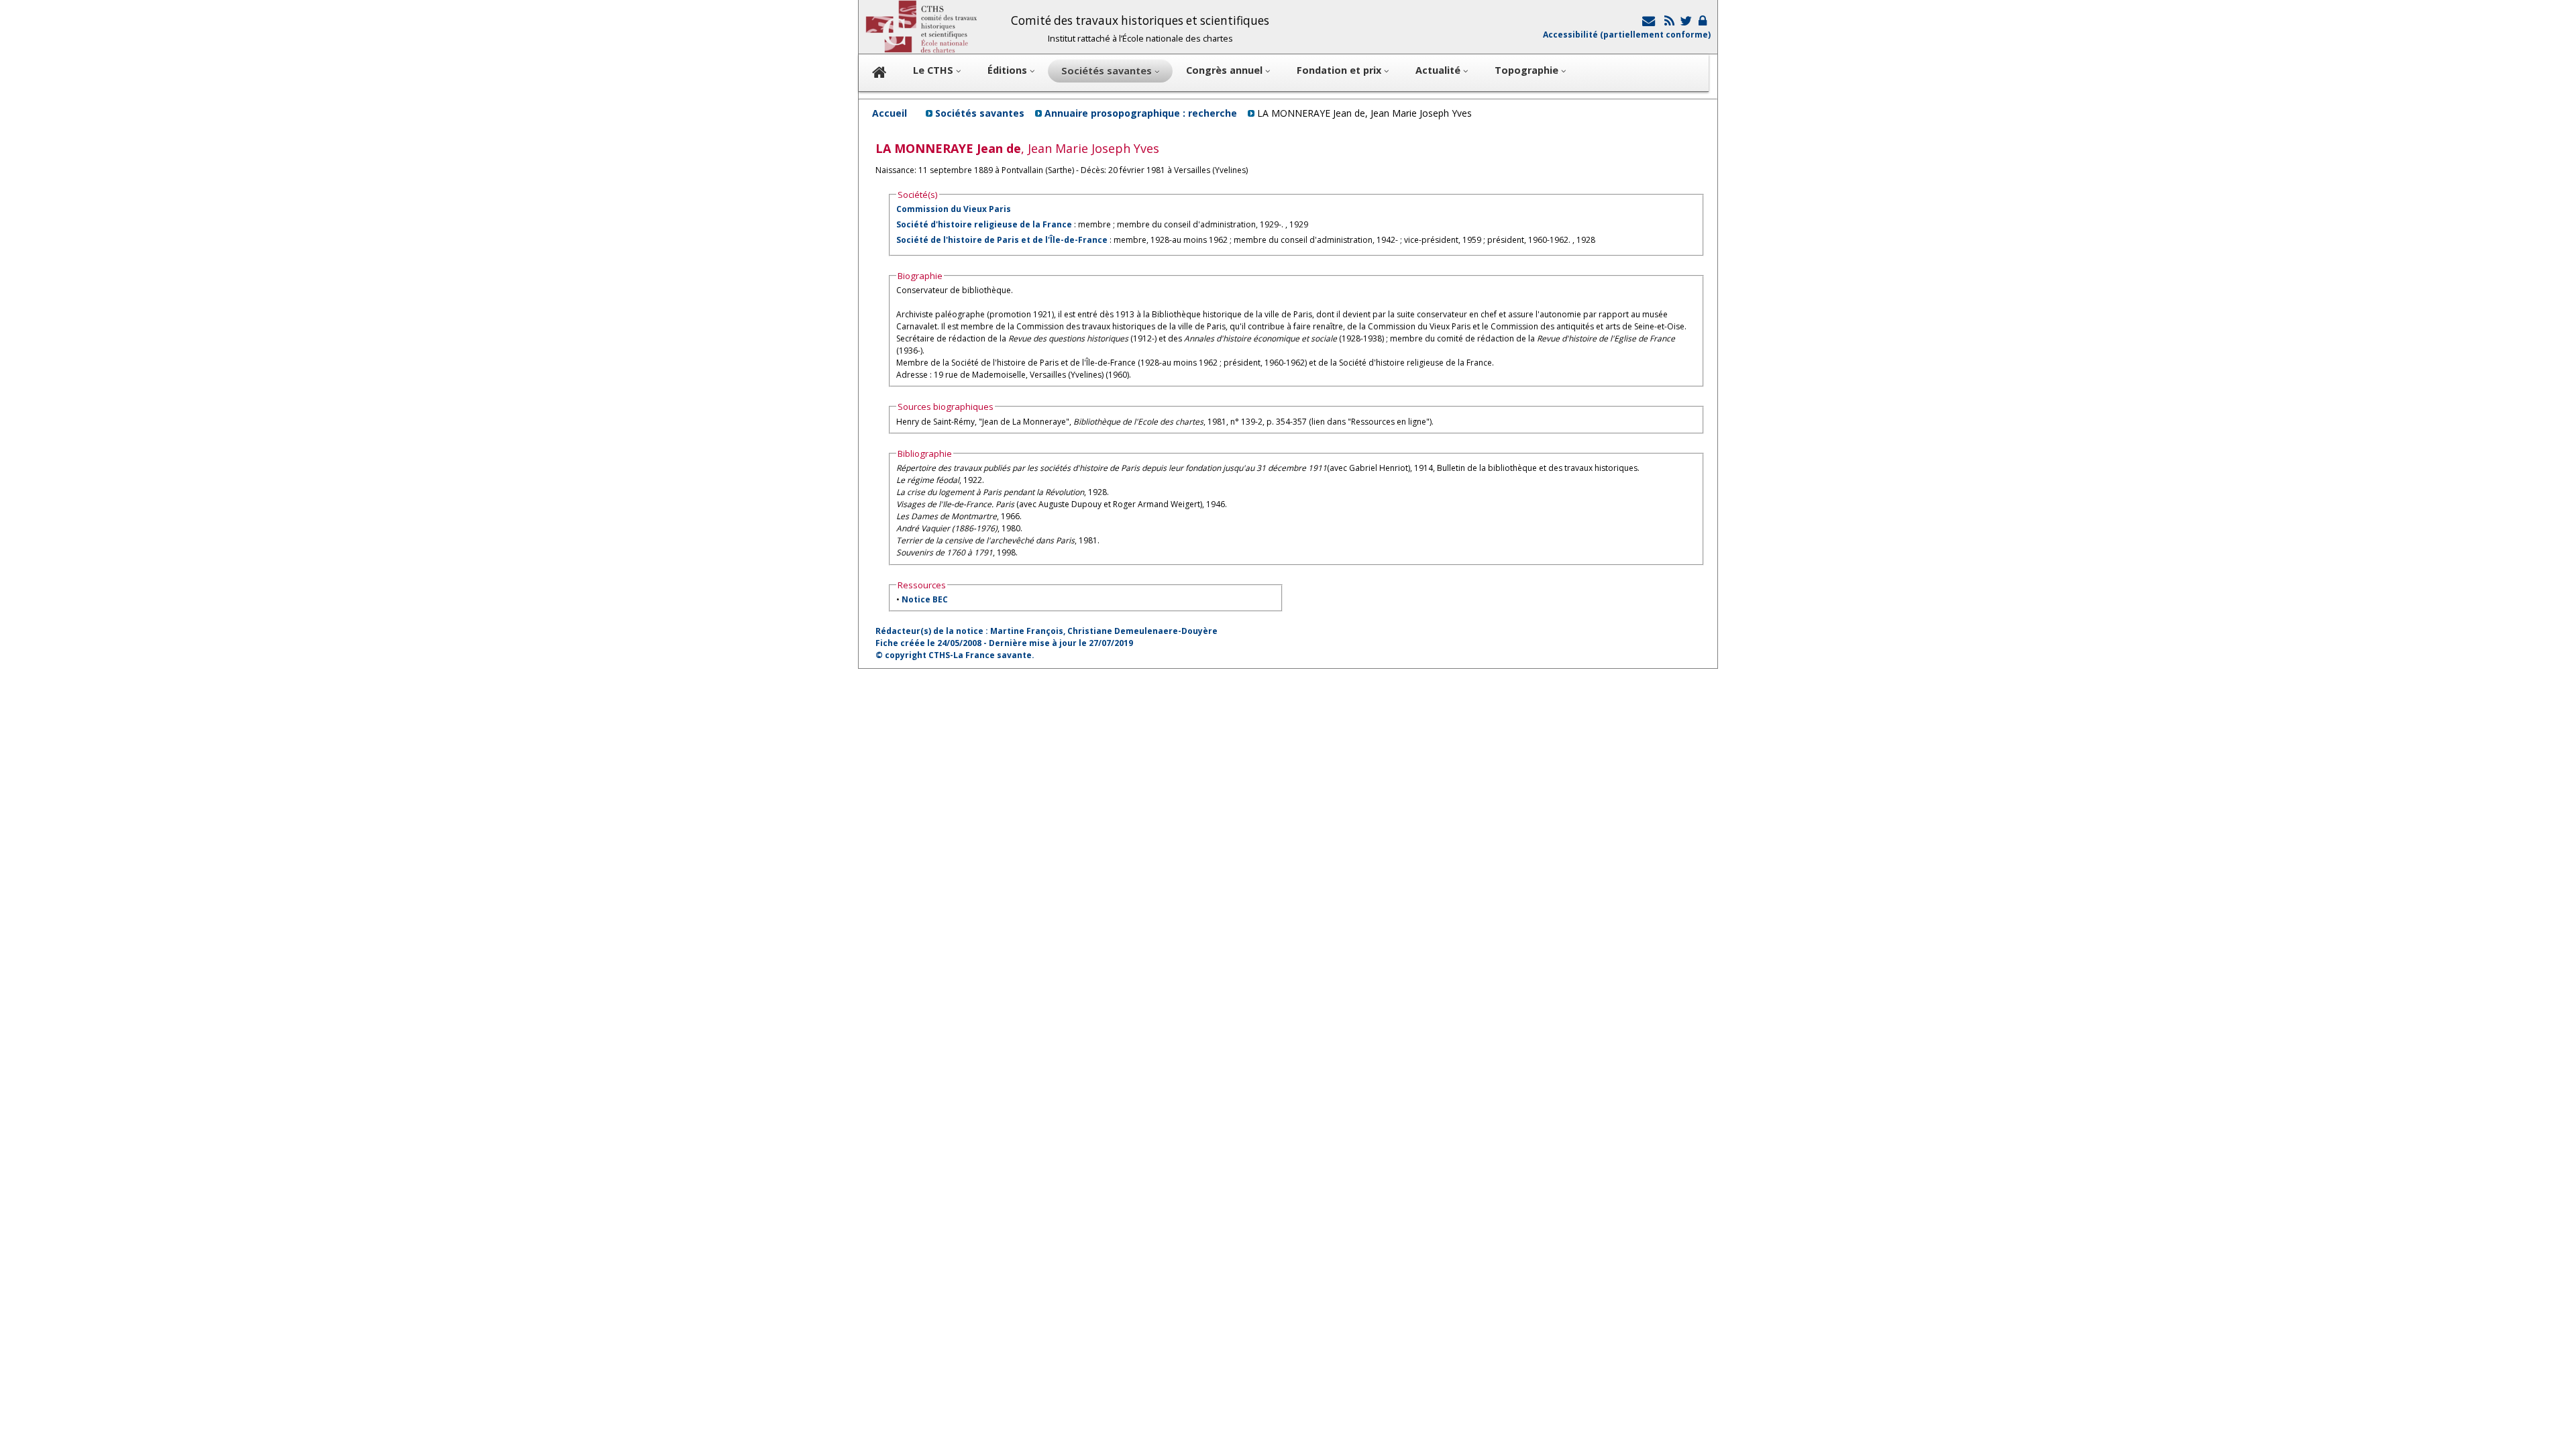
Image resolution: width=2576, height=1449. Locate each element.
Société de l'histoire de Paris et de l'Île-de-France (1002, 240)
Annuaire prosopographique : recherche (1141, 113)
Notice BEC (925, 599)
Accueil (890, 113)
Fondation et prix (1340, 70)
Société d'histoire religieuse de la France (984, 224)
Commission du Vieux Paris (954, 209)
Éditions (1009, 70)
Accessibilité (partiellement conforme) (1627, 35)
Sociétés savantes (980, 113)
